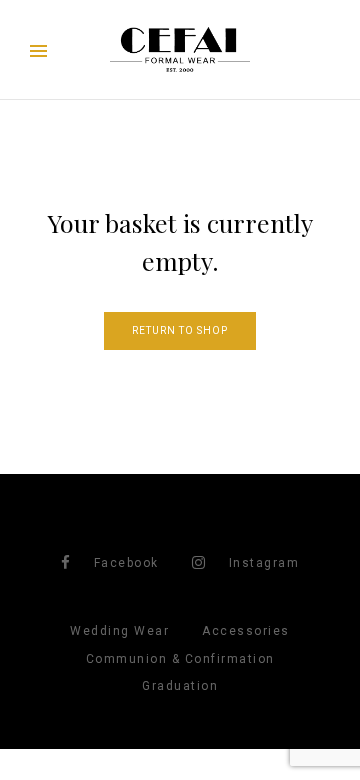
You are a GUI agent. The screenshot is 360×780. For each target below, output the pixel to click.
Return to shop (180, 330)
